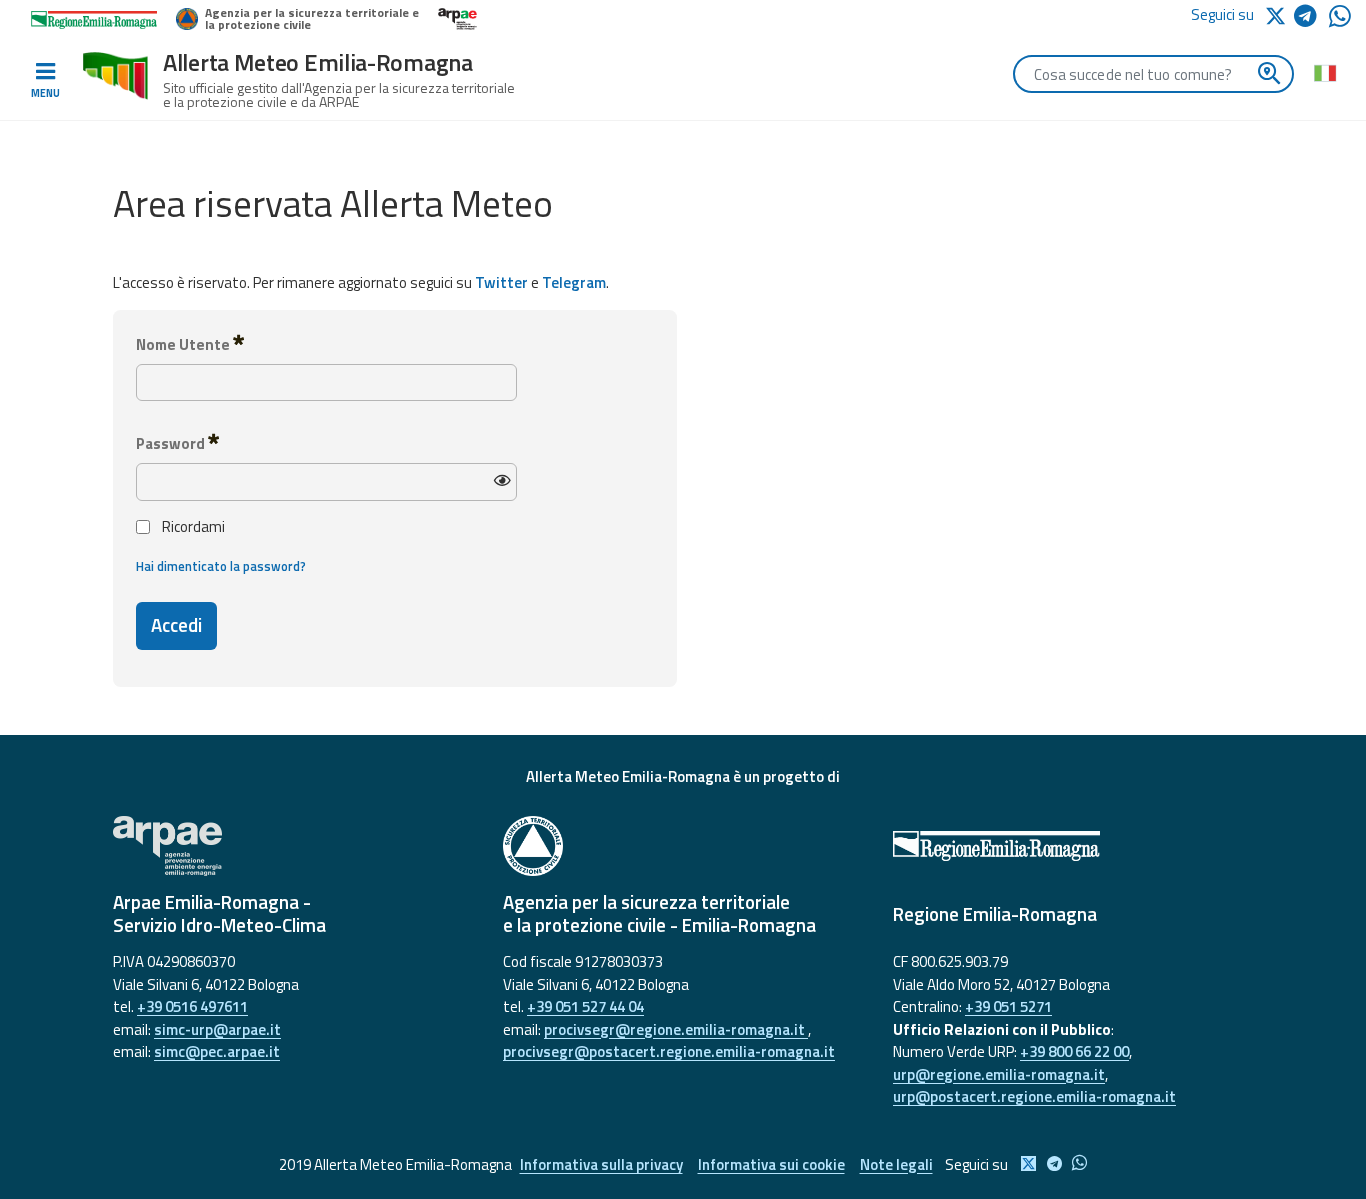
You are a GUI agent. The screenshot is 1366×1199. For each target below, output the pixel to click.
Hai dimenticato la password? (221, 566)
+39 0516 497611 (192, 1006)
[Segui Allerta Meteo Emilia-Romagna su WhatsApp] (1340, 21)
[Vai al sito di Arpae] (293, 846)
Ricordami (193, 527)
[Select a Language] (1324, 72)
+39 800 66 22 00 (1074, 1051)
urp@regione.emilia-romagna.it (999, 1074)
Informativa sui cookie (771, 1164)
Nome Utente (184, 344)
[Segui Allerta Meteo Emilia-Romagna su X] (1279, 14)
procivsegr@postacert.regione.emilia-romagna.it (669, 1051)
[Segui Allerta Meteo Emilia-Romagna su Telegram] (1311, 19)
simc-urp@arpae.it (217, 1029)
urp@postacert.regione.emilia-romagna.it (1034, 1096)
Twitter (501, 282)
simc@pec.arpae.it (217, 1051)
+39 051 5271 (1008, 1006)
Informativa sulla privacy (601, 1164)
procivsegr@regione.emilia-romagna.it (676, 1029)
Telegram (574, 282)
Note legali (896, 1164)
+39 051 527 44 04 (585, 1006)
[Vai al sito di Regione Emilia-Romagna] (1073, 846)
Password (172, 443)
